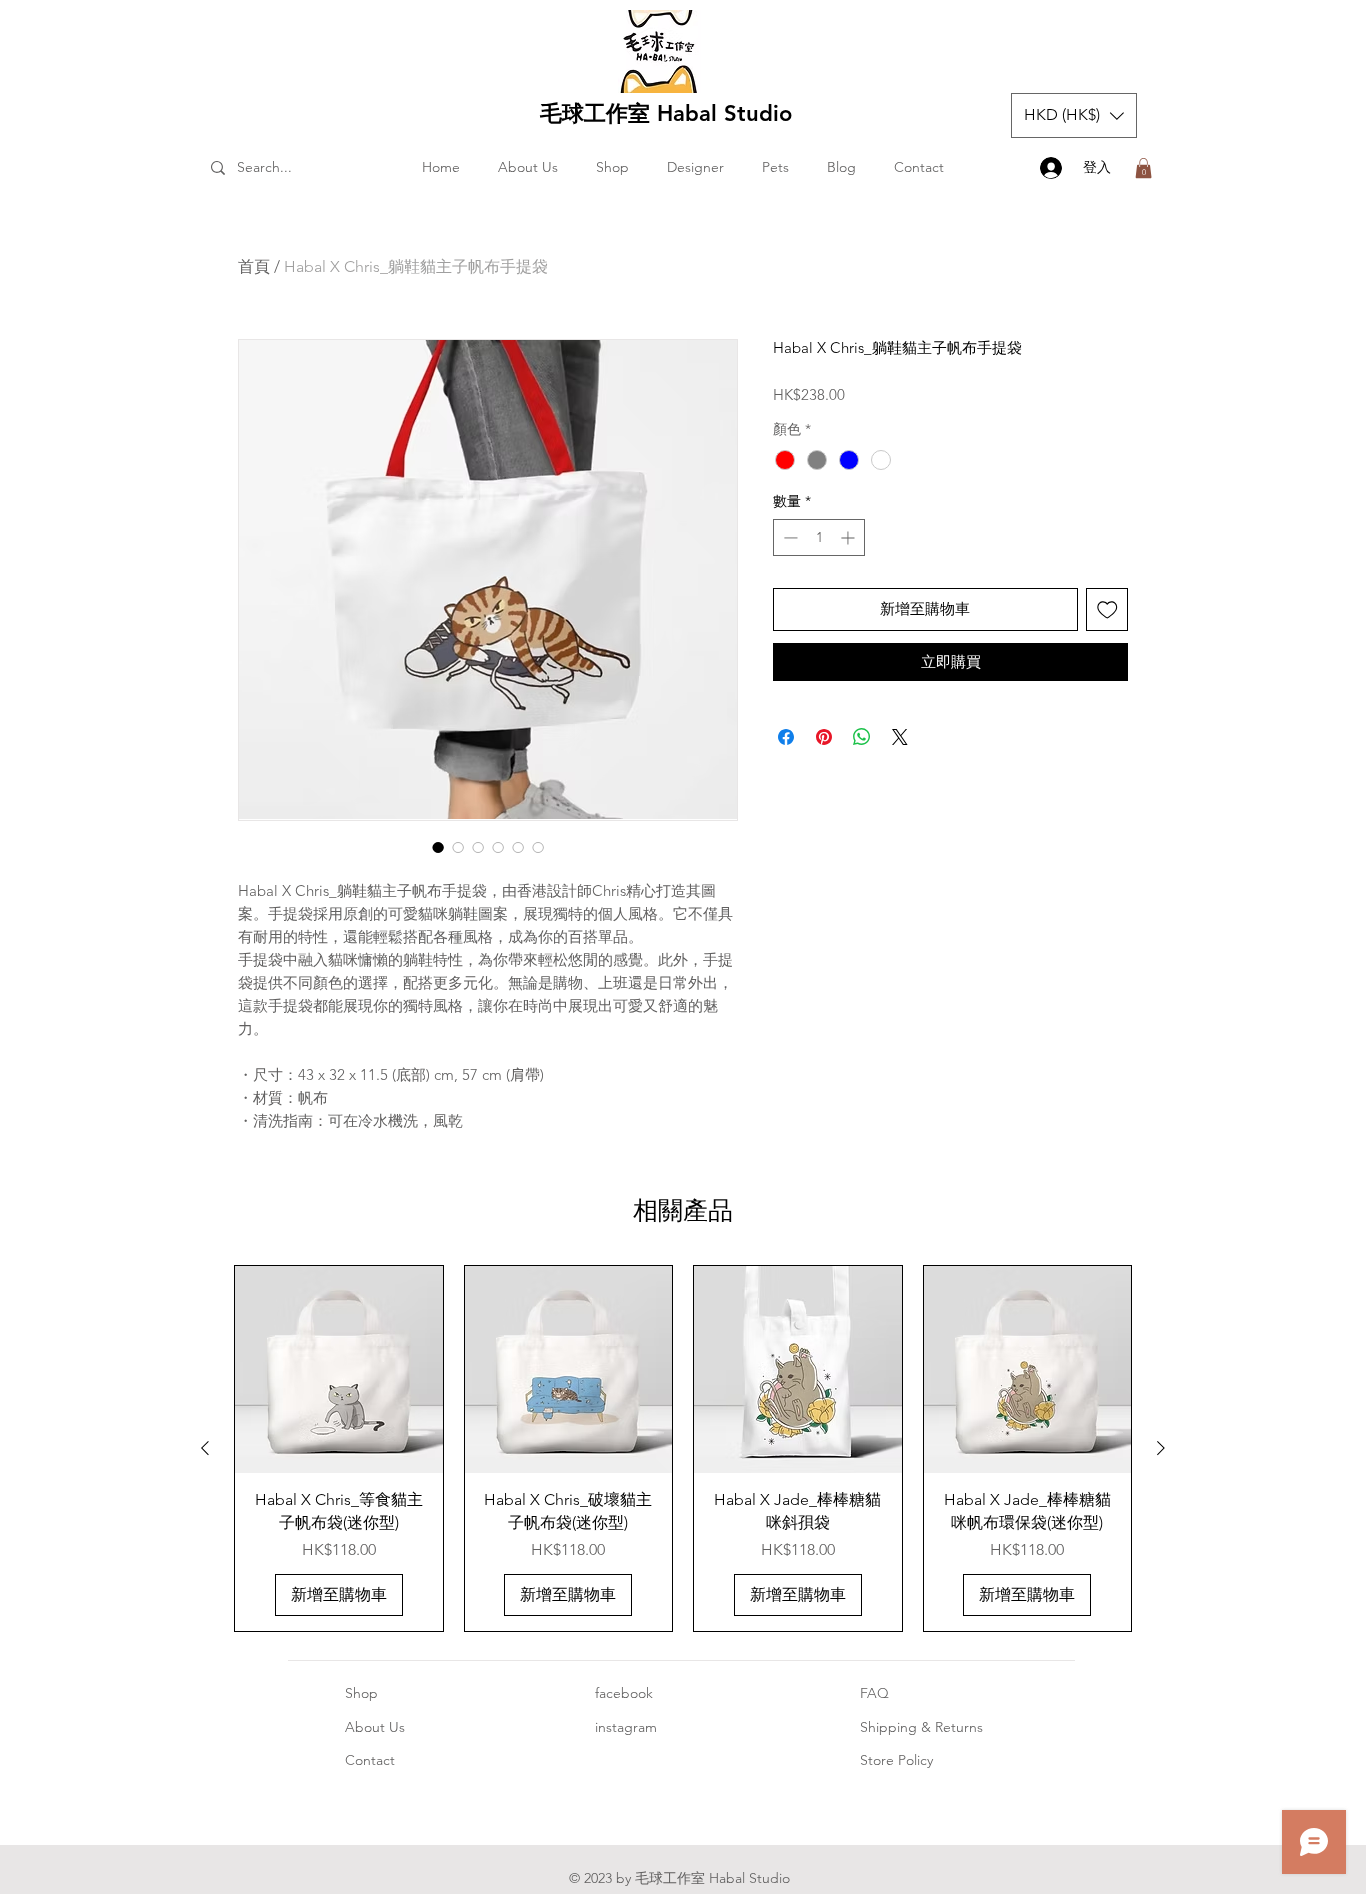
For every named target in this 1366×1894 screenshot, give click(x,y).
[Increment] (849, 537)
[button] (1074, 115)
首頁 (254, 266)
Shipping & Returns (921, 1727)
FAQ (874, 1693)
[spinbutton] (819, 537)
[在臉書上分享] (786, 737)
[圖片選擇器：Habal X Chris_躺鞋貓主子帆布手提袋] (438, 847)
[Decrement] (788, 537)
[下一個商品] (1161, 1448)
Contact (370, 1760)
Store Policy (896, 1760)
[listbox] (1074, 115)
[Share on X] (900, 737)
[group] (683, 1448)
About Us (375, 1727)
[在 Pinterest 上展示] (824, 737)
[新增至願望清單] (1107, 609)
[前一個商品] (205, 1448)
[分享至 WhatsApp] (862, 737)
